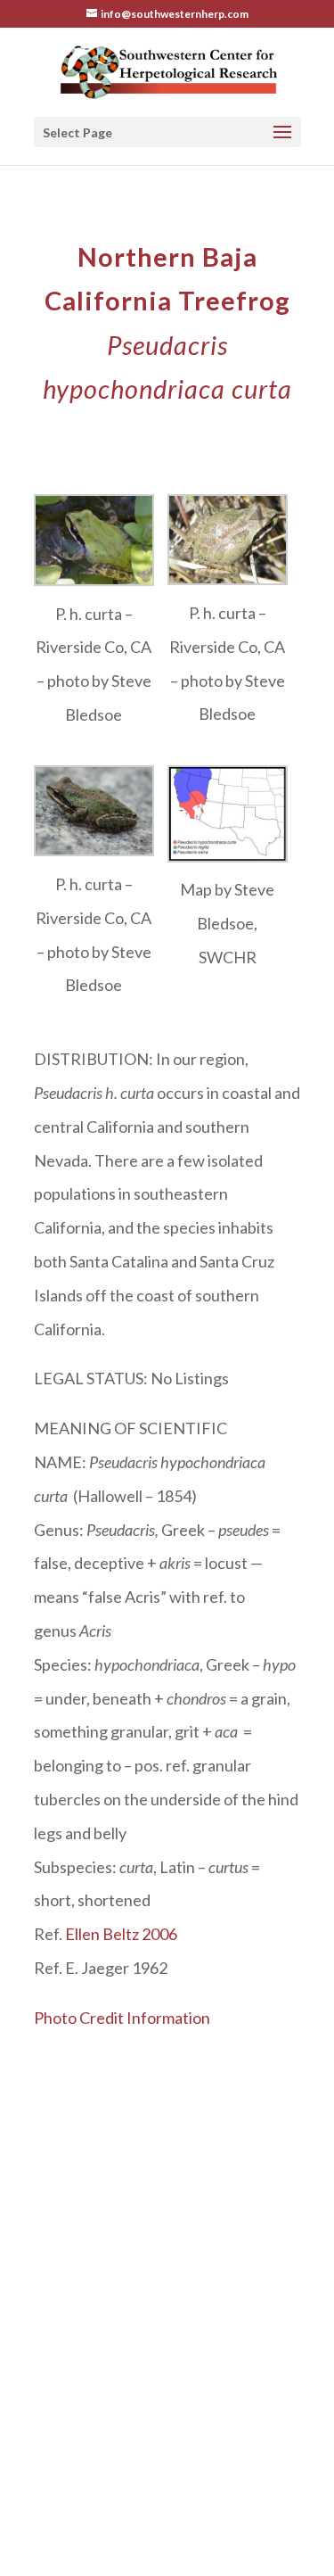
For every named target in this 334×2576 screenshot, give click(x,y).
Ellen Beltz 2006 (121, 1934)
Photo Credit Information (122, 2018)
